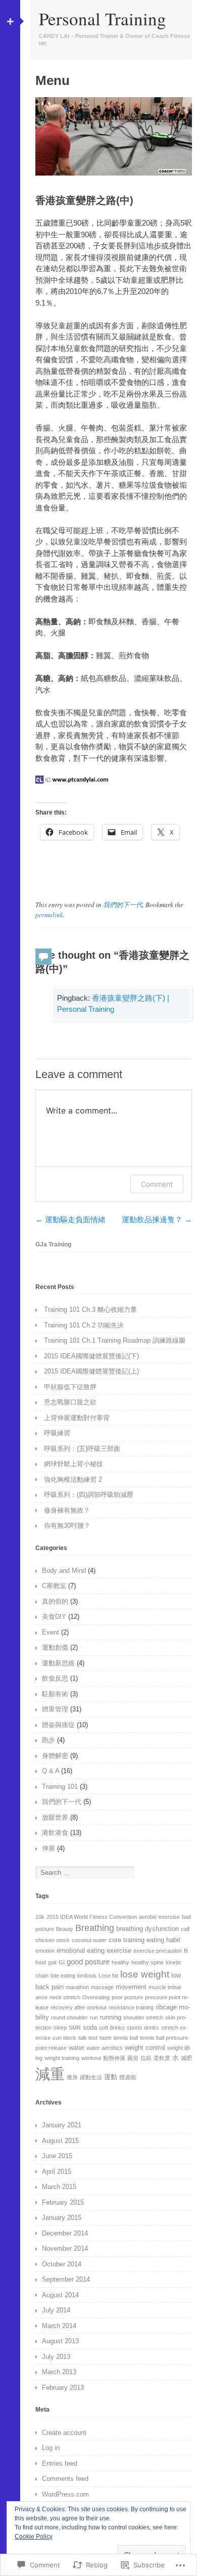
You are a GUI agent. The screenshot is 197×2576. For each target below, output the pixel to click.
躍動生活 (91, 2077)
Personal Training (103, 18)
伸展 (48, 1848)
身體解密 (55, 1756)
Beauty (65, 1929)
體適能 (128, 2077)
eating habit (163, 1940)
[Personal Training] (114, 173)
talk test (88, 2038)
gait (52, 1962)
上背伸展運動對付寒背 (77, 1418)
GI (62, 1962)
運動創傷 (55, 1647)
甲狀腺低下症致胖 (70, 1387)
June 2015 (57, 2156)
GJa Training (53, 1244)
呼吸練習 (57, 1433)
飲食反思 (55, 1678)
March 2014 (59, 2326)
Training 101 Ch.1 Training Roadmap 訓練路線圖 (115, 1340)
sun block (64, 2038)
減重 (50, 2074)
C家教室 (54, 1586)
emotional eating (81, 1950)
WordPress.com (65, 2494)
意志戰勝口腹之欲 (70, 1402)
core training (127, 1940)
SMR (75, 2028)
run (94, 2017)
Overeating (96, 1997)
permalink (49, 915)
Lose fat (108, 1976)
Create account (64, 2433)
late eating (63, 1976)
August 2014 (60, 2295)
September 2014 (66, 2279)
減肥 (186, 2058)
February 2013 (63, 2388)
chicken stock (53, 1940)
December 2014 (65, 2233)
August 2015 (60, 2141)
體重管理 (55, 1709)
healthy (120, 1962)
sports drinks (143, 2028)
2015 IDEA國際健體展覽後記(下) (91, 1356)
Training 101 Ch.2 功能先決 (84, 1325)
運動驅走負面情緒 (70, 1219)
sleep (60, 2028)
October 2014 (62, 2264)
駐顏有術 (55, 1694)
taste (106, 2038)
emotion (45, 1951)
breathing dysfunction (147, 1929)
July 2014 (56, 2310)
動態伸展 (114, 2058)
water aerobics (105, 2048)
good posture (88, 1962)
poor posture (127, 1997)
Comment (157, 1184)
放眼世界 (55, 1817)
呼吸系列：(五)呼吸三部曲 (82, 1449)
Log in (51, 2448)
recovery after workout (79, 2007)
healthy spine (147, 1962)
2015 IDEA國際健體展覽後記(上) (91, 1371)
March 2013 (59, 2372)
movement (131, 1987)
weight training (62, 2058)
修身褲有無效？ (67, 1510)
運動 (111, 2077)
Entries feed (60, 2463)
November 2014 (65, 2248)
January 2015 (62, 2218)
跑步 (48, 1740)
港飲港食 (55, 1833)
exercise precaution (158, 1951)
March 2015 (59, 2187)
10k (40, 1917)
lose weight (145, 1974)
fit (186, 1951)
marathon (77, 1987)
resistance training (131, 2007)
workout (91, 2058)
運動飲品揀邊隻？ (157, 1219)
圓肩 (133, 2058)
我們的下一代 (123, 905)
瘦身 (72, 2077)
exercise (119, 1950)
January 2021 (62, 2125)
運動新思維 (58, 1663)
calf (185, 1929)
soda (90, 2027)
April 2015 (57, 2172)
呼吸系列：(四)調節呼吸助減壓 (89, 1495)
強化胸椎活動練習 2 (73, 1479)
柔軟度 (162, 2058)
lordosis (87, 1976)
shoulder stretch (143, 2017)
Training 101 (60, 1787)
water (77, 2048)
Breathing (95, 1928)
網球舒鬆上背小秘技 (73, 1464)
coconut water (89, 1940)
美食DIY (54, 1617)
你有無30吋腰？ (67, 1526)
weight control (145, 2048)
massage (102, 1987)
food (41, 1962)
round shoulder (69, 2017)
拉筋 (146, 2058)
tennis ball (126, 2038)
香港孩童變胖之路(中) (84, 200)
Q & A (51, 1771)
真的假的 (55, 1601)
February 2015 (63, 2202)
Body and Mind (64, 1571)
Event (51, 1632)
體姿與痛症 (58, 1725)
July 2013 (56, 2357)
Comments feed (65, 2479)
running (111, 2017)
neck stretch (65, 1997)
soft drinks (112, 2028)
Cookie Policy (34, 2537)
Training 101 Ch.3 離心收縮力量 (90, 1310)
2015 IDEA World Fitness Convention (92, 1917)
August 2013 (60, 2341)
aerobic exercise (159, 1917)
